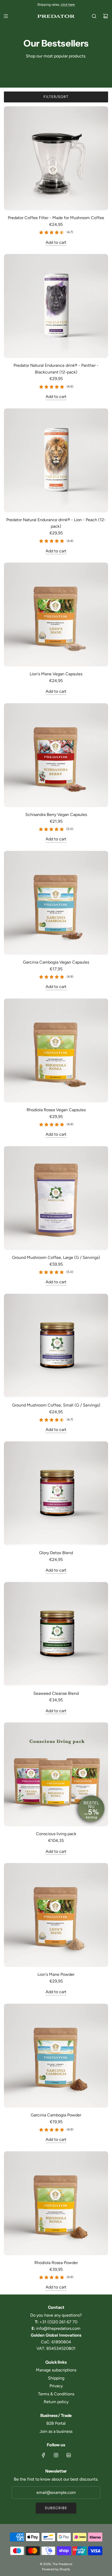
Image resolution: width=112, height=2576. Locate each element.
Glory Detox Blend (56, 1553)
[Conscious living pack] (56, 1774)
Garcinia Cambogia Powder (56, 2115)
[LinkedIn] (69, 2455)
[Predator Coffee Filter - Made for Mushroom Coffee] (56, 158)
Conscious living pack (56, 1834)
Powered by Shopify (56, 2569)
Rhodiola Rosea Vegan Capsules (56, 1110)
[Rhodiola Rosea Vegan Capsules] (56, 1050)
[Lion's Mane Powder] (56, 1915)
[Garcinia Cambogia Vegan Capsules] (56, 903)
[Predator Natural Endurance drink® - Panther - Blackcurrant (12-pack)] (56, 306)
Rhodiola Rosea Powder (56, 2263)
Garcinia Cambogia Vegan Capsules (56, 962)
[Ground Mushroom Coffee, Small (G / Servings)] (56, 1346)
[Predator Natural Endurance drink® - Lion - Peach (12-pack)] (56, 460)
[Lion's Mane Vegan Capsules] (56, 614)
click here (68, 5)
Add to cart (56, 242)
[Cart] (105, 16)
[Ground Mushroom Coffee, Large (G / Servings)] (56, 1198)
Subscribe (56, 2508)
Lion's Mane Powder (56, 1974)
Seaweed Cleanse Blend (56, 1693)
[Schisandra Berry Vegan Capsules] (56, 755)
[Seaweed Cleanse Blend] (56, 1634)
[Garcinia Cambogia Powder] (56, 2056)
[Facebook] (43, 2455)
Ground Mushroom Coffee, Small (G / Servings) (56, 1405)
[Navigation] (6, 16)
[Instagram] (56, 2455)
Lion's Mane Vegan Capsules (56, 674)
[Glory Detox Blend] (56, 1493)
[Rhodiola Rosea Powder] (56, 2203)
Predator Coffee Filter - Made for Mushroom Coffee (56, 218)
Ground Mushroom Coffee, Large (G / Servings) (56, 1257)
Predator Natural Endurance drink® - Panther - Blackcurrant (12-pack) (56, 369)
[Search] (94, 16)
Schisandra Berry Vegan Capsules (56, 815)
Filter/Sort (56, 97)
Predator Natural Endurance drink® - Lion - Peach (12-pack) (56, 523)
